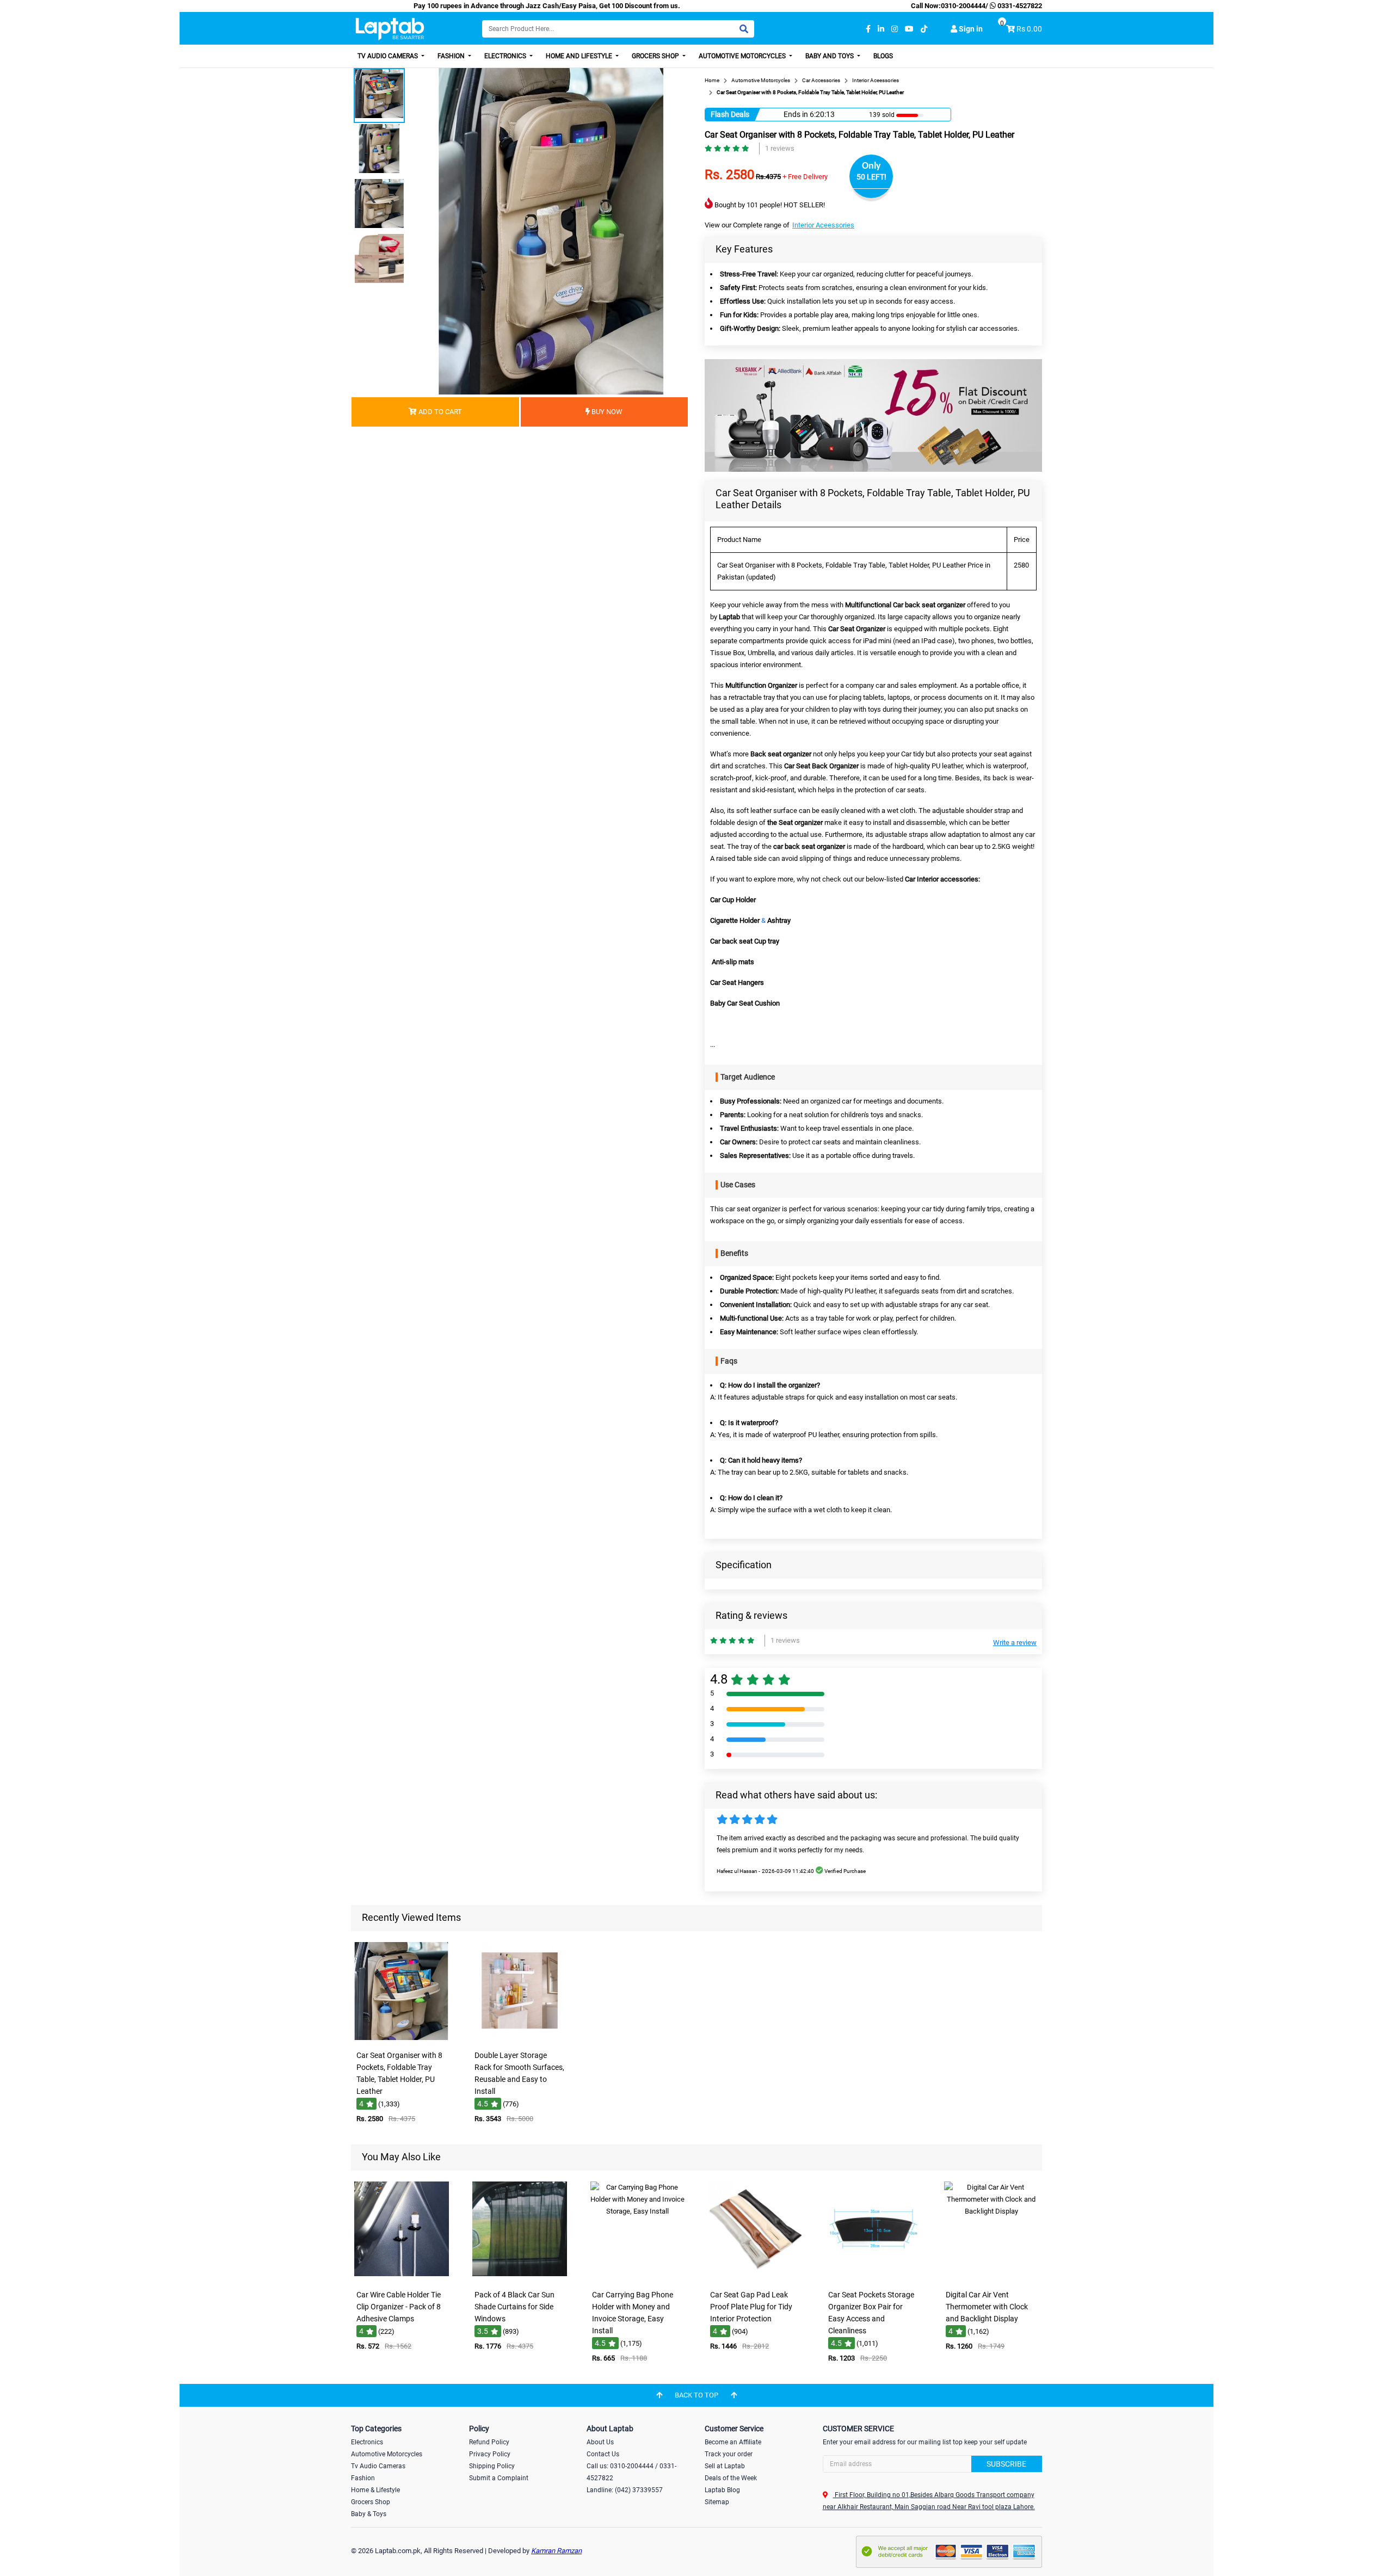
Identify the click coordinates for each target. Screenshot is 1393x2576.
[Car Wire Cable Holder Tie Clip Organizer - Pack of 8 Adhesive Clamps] (402, 2277)
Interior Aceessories (823, 225)
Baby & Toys (369, 2514)
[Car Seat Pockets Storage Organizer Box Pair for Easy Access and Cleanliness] (873, 2277)
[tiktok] (924, 29)
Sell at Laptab (725, 2466)
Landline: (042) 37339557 (625, 2490)
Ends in (796, 114)
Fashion (452, 56)
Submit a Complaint (499, 2478)
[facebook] (868, 29)
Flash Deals (730, 114)
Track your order (729, 2454)
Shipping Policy (492, 2466)
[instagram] (895, 29)
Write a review (1015, 1643)
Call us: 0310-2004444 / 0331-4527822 (631, 2472)
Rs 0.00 (1029, 29)
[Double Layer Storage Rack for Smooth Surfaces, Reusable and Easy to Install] (520, 2038)
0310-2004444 (963, 6)
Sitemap (717, 2502)
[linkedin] (881, 29)
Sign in (970, 29)
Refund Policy (489, 2442)
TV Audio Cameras (389, 56)
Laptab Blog (722, 2490)
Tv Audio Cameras (378, 2466)
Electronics (506, 56)
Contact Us (603, 2454)
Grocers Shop (656, 56)
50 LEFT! (871, 177)
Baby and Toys (830, 56)
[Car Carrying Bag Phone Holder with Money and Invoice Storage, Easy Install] (638, 2277)
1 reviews (780, 148)
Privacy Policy (490, 2454)
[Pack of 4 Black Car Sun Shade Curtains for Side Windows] (520, 2277)
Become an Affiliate (733, 2442)
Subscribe (1006, 2464)
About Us (600, 2442)
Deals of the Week (731, 2478)
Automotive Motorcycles (743, 56)
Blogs (883, 56)
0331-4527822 (1019, 6)
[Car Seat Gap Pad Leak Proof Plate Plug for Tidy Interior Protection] (755, 2277)
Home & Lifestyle (375, 2490)
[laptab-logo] (390, 29)
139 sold (882, 115)
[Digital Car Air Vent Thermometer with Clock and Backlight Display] (991, 2277)
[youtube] (909, 29)
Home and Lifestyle (580, 56)
